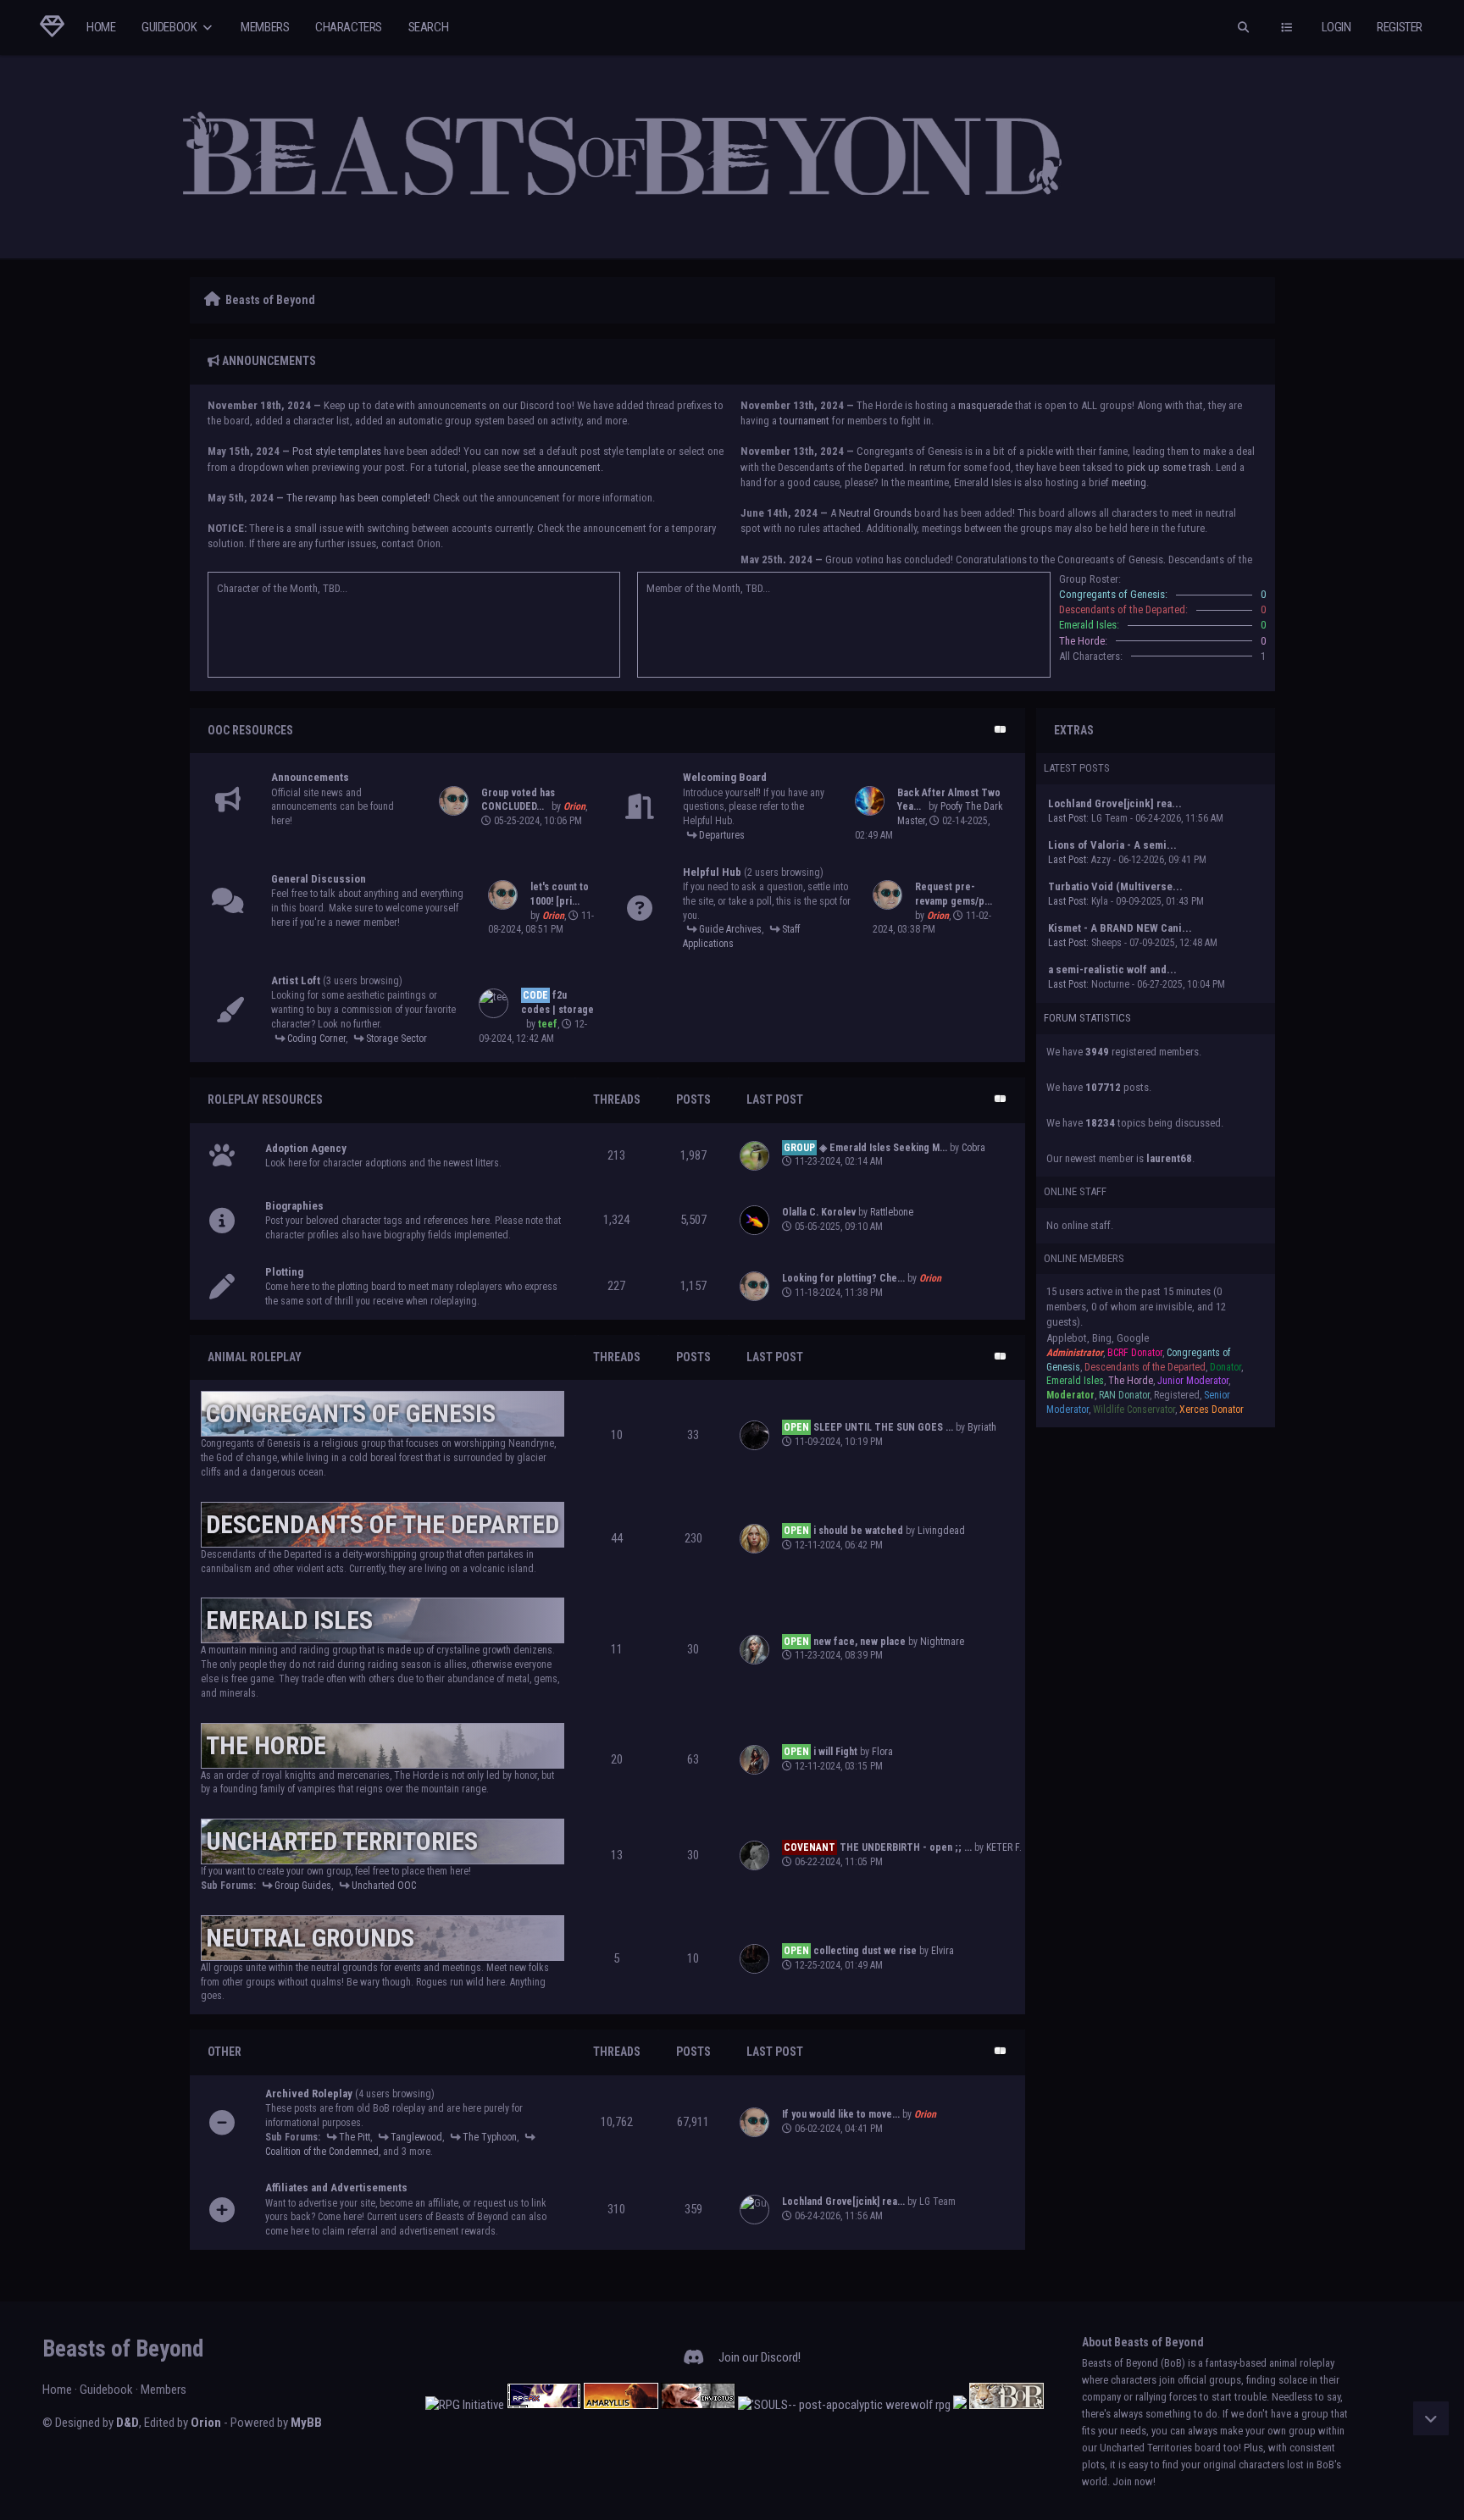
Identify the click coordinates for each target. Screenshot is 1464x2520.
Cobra (973, 1148)
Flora (882, 1752)
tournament (804, 421)
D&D (128, 2423)
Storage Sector (396, 1038)
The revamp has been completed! (358, 498)
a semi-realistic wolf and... (1112, 969)
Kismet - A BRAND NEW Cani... (1120, 928)
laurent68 (1169, 1158)
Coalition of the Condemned (322, 2152)
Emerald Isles (289, 1620)
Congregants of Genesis (351, 1413)
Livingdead (941, 1531)
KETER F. (1004, 1847)
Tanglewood (416, 2137)
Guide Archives (730, 929)
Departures (722, 835)
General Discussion (319, 879)
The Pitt (355, 2137)
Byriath (982, 1427)
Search (429, 27)
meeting (1129, 482)
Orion (206, 2423)
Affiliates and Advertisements (336, 2188)
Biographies (294, 1206)
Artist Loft (296, 980)
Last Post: (1068, 818)
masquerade (985, 405)
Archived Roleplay (309, 2094)
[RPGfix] (544, 2405)
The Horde (266, 1745)
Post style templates (337, 451)
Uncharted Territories (342, 1841)
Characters (349, 27)
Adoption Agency (306, 1148)
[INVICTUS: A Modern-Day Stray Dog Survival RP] (698, 2405)
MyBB (306, 2423)
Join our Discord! (760, 2357)
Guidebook (170, 27)
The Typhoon (490, 2137)
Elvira (943, 1951)
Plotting (284, 1272)
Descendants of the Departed (383, 1524)
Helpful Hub (712, 872)
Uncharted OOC (384, 1886)
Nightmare (942, 1642)
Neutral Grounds (875, 513)
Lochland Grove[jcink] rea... (1115, 803)
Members (265, 27)
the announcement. (562, 467)
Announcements (310, 777)
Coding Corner (316, 1038)
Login (1336, 27)
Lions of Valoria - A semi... (1112, 845)
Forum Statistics (1087, 1018)
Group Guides (303, 1886)
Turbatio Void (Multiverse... (1115, 886)
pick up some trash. (1170, 467)
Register (1400, 27)
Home (101, 27)
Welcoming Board (725, 777)
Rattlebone (892, 1212)
